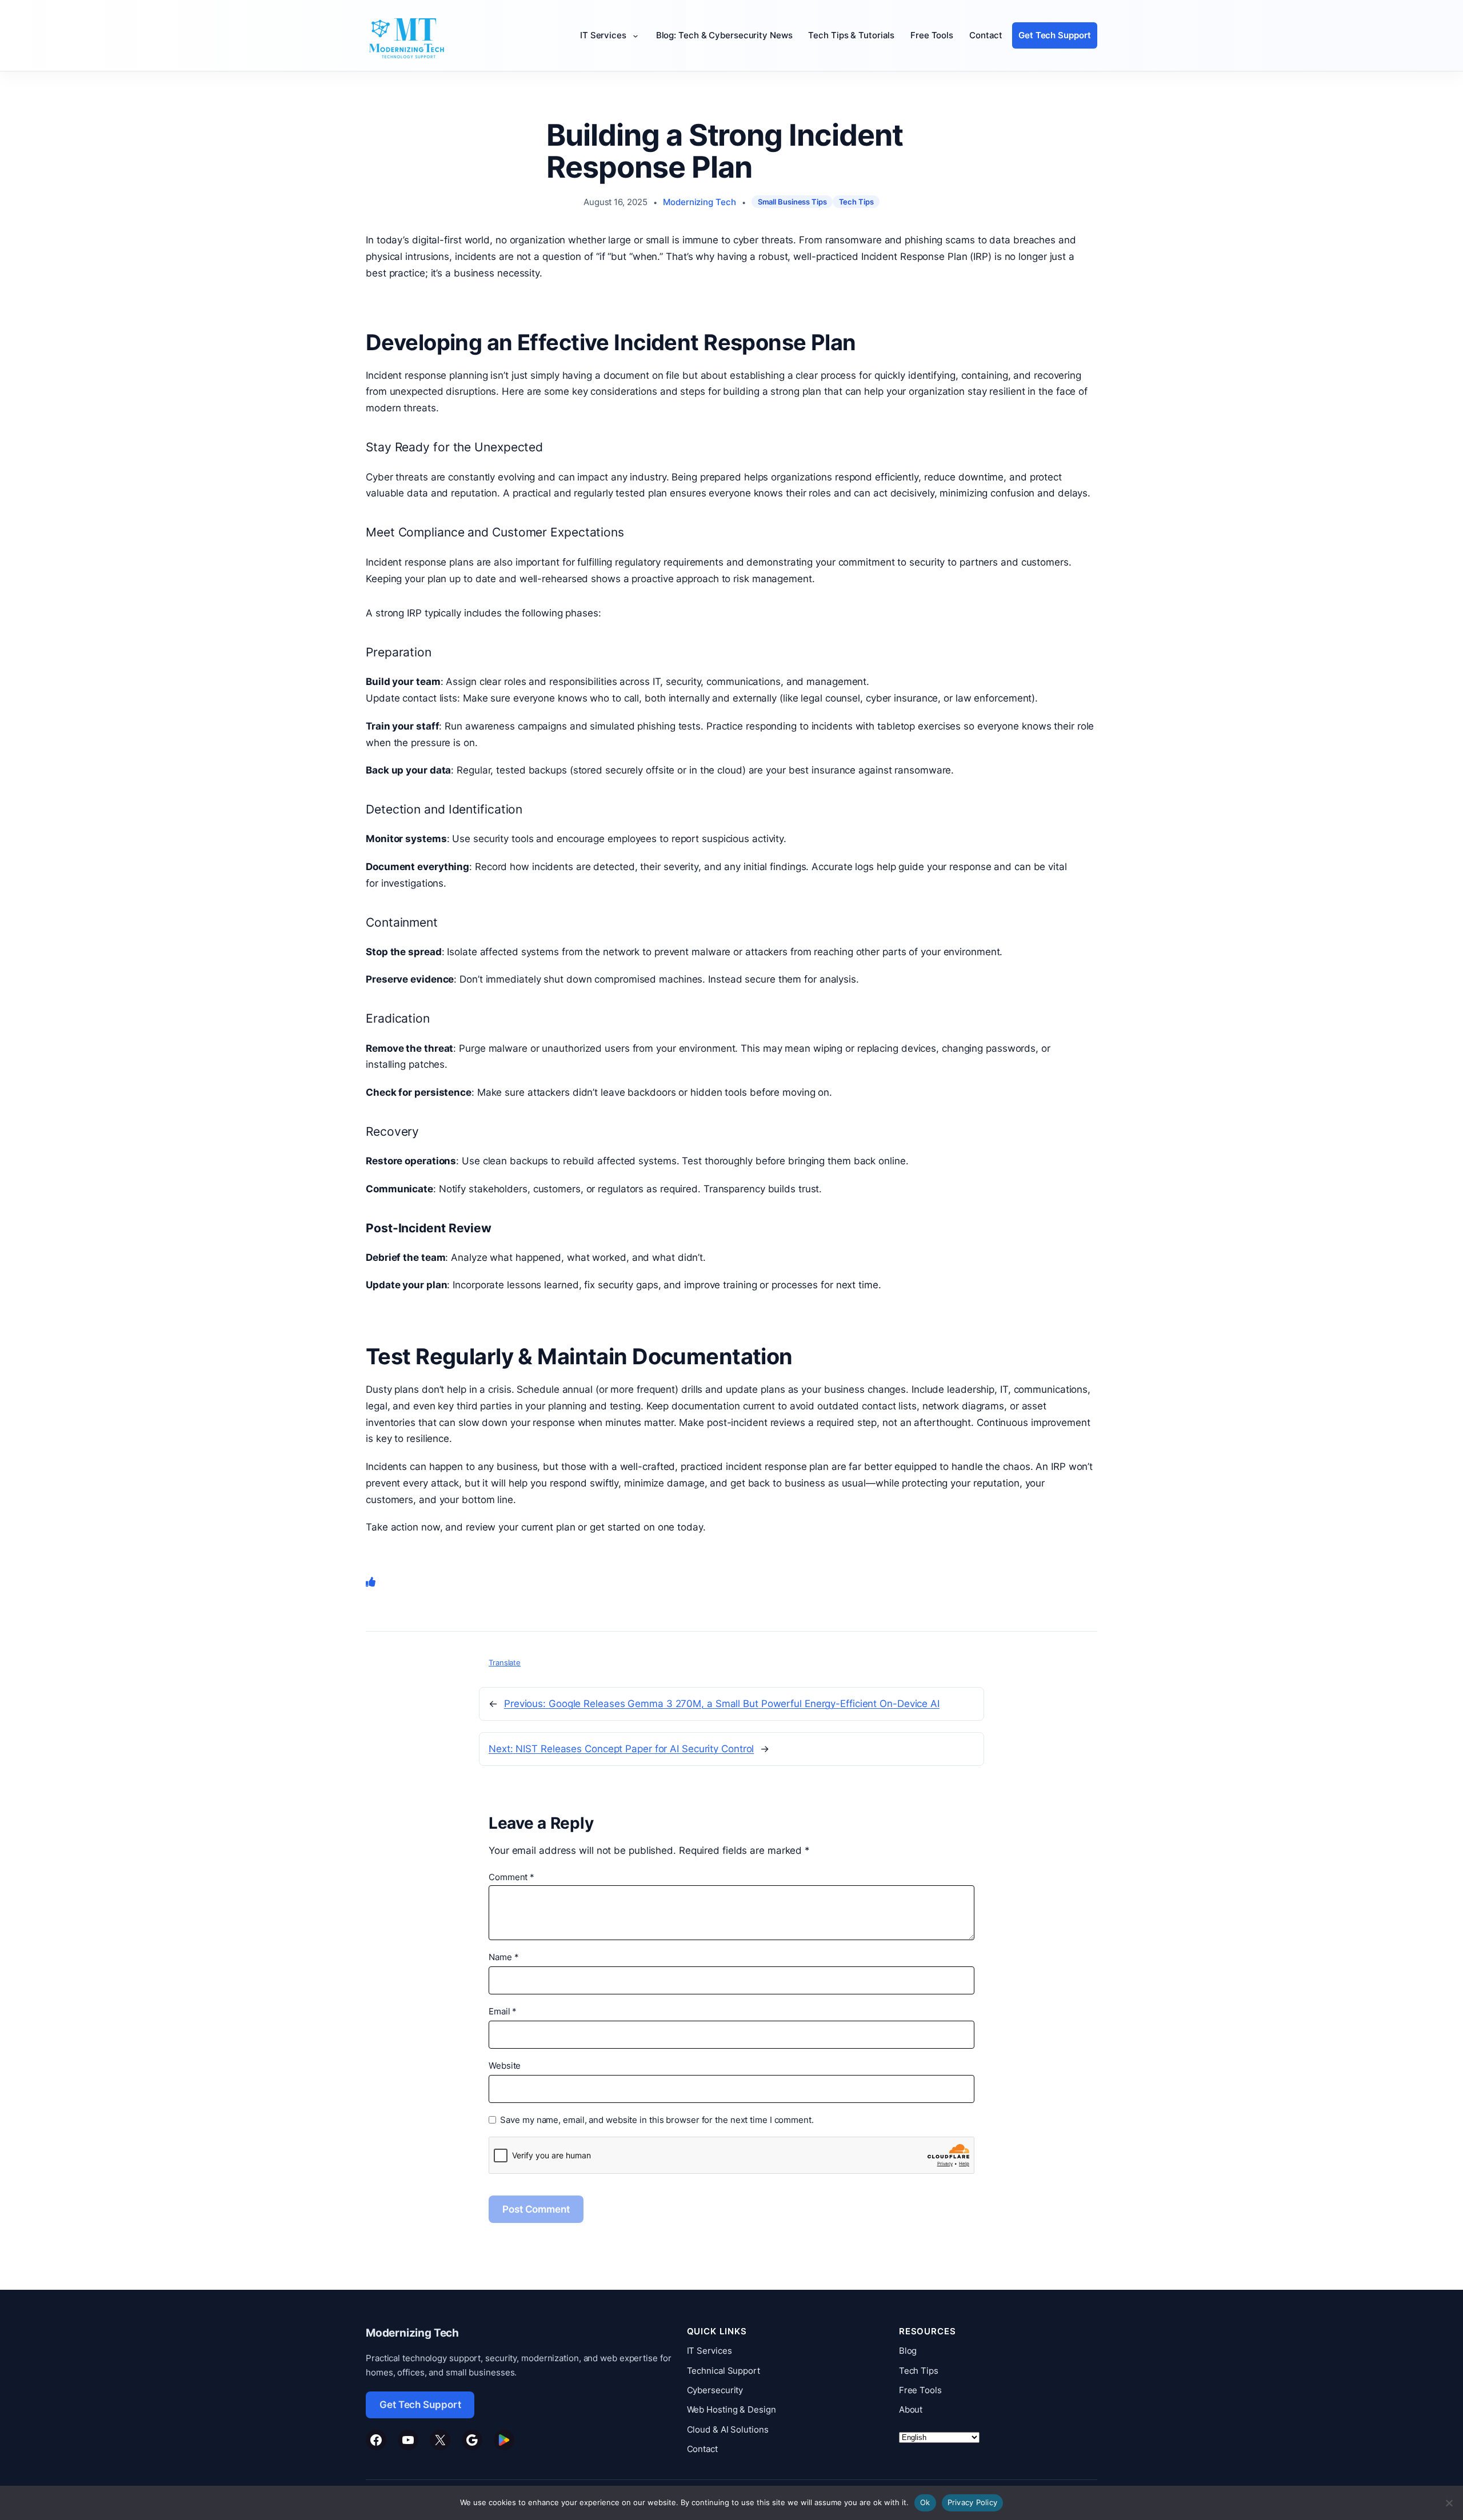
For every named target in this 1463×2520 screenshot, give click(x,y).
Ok (925, 2502)
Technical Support (723, 2371)
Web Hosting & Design (731, 2409)
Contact (702, 2449)
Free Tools (920, 2390)
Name (503, 1957)
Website (505, 2066)
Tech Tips (856, 202)
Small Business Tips (792, 202)
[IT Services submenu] (638, 36)
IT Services (709, 2351)
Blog (908, 2351)
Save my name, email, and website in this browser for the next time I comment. (657, 2120)
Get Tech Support (420, 2405)
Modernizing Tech (699, 202)
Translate (505, 1662)
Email (503, 2011)
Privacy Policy (973, 2502)
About (911, 2409)
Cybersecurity (715, 2390)
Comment (511, 1877)
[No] (1449, 2503)
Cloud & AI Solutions (728, 2429)
